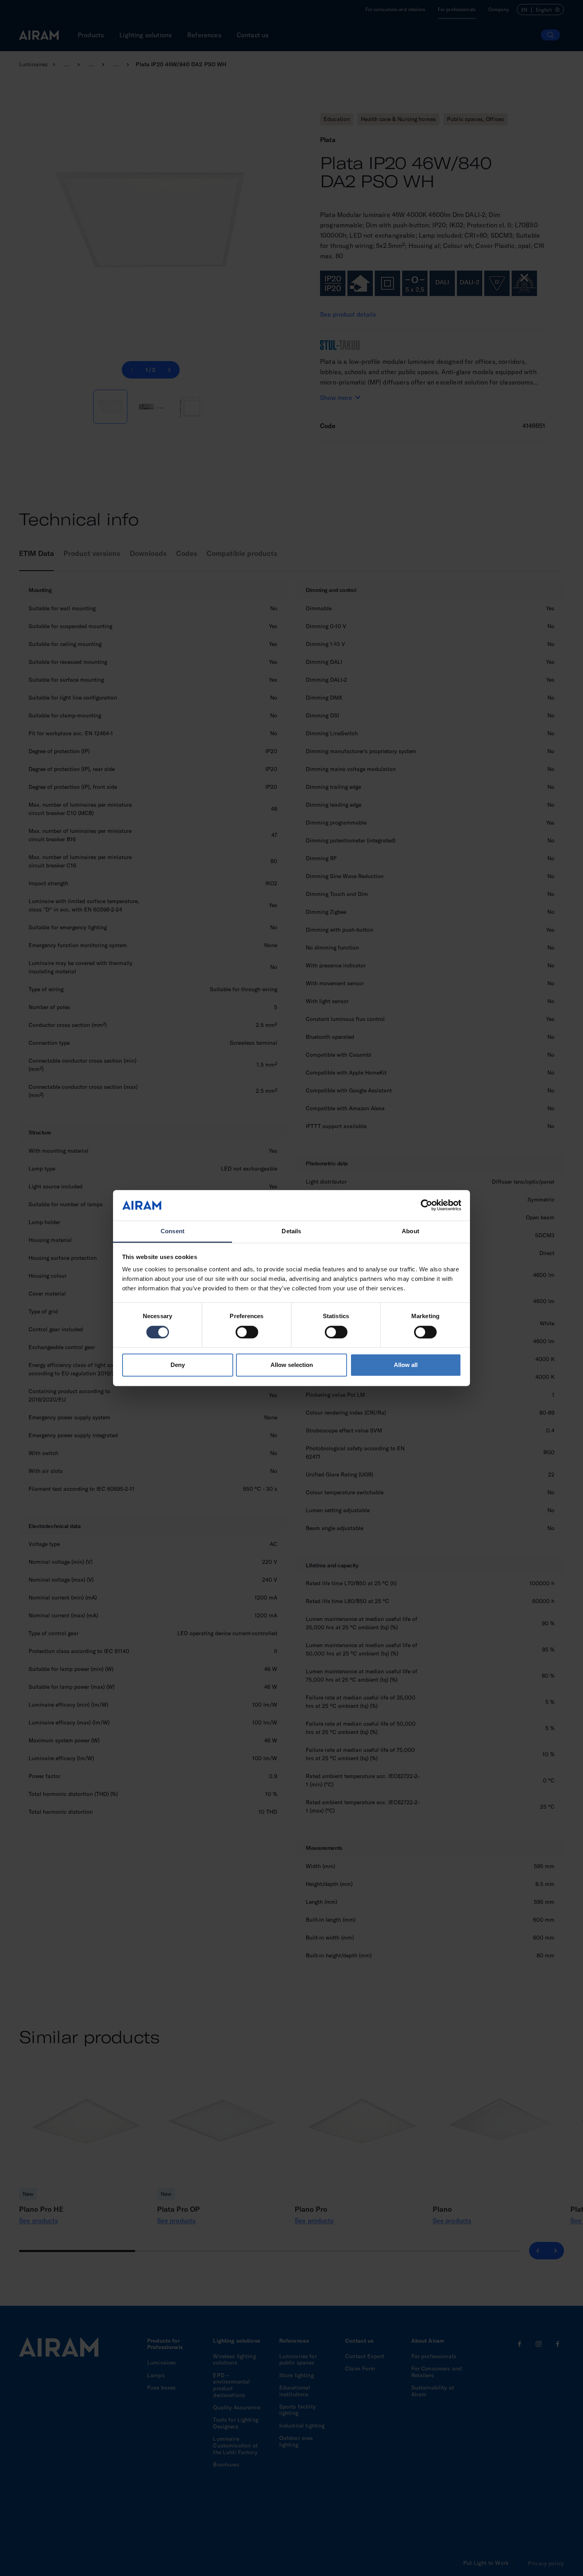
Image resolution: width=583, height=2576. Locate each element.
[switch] (247, 1332)
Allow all (406, 1365)
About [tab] (410, 1231)
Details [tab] (291, 1231)
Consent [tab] (173, 1231)
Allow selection (292, 1365)
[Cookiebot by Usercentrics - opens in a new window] (427, 1205)
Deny (178, 1365)
